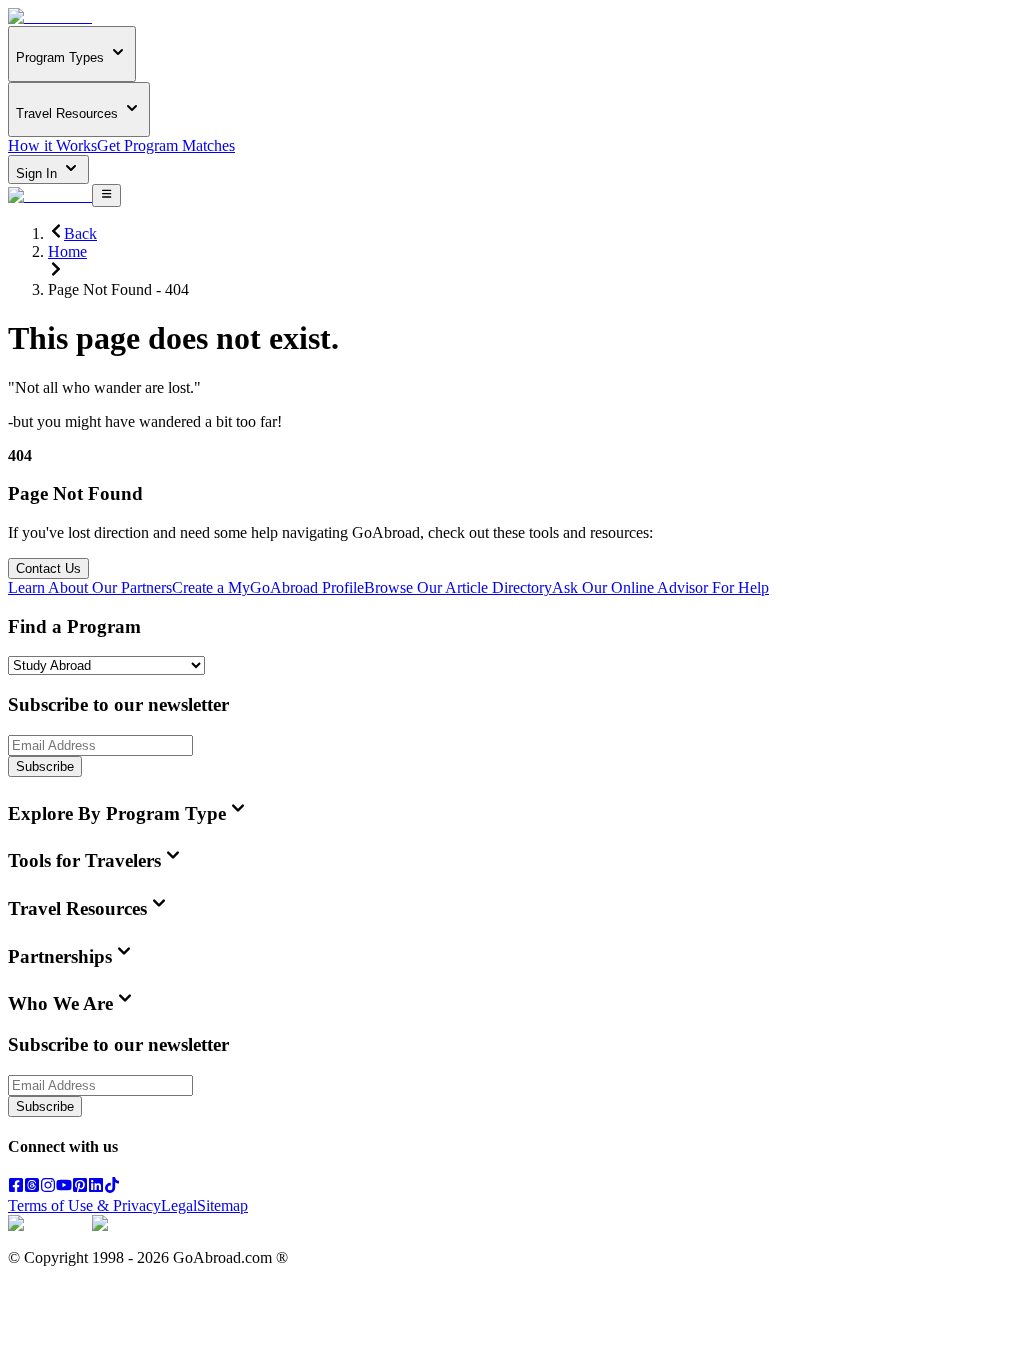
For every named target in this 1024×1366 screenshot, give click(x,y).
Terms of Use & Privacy (84, 1205)
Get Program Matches (166, 145)
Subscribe (45, 766)
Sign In (38, 173)
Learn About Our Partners (90, 587)
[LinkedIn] (96, 1187)
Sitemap (222, 1205)
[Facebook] (16, 1187)
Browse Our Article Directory (458, 587)
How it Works (52, 145)
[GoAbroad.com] (50, 16)
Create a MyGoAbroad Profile (268, 587)
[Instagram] (48, 1187)
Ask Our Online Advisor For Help (660, 587)
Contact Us (48, 568)
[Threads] (32, 1187)
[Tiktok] (112, 1187)
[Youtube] (64, 1187)
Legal (179, 1205)
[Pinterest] (80, 1187)
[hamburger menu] (106, 195)
